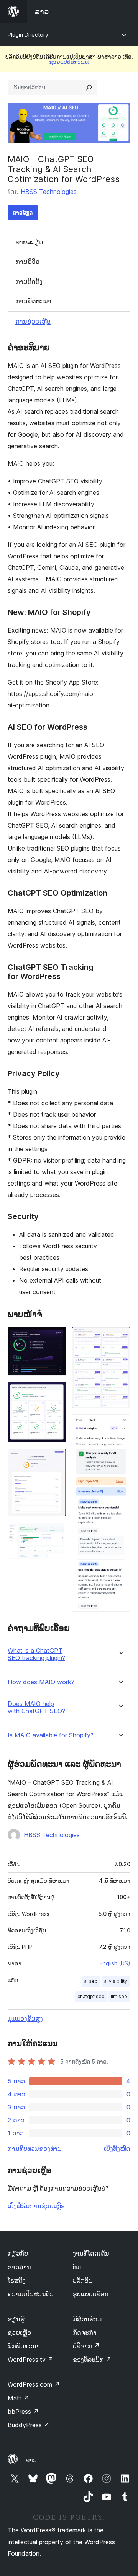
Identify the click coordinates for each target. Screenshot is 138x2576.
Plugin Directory (28, 35)
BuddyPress (29, 2425)
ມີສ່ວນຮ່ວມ (87, 2319)
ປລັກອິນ (83, 2280)
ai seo (91, 1981)
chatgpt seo (91, 1996)
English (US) (115, 1963)
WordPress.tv (30, 2360)
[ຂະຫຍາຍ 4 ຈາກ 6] (56, 1532)
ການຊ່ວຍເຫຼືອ (33, 321)
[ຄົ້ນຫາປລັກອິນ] (89, 88)
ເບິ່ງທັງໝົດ (117, 2148)
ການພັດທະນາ (34, 301)
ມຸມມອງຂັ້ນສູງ (25, 2018)
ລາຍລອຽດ (30, 242)
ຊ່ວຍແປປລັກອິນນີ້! (69, 62)
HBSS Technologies (49, 192)
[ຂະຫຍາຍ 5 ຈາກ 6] (120, 1337)
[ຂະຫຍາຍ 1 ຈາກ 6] (56, 1337)
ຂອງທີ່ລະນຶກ (92, 2360)
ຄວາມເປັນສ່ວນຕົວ (31, 2294)
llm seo (119, 1996)
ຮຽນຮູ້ (16, 2319)
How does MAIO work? (41, 1682)
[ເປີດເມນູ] (126, 11)
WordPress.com (34, 2384)
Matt (18, 2398)
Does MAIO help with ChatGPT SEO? (36, 1708)
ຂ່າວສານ (19, 2267)
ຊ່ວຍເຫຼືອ (19, 2332)
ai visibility (116, 1981)
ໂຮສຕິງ (17, 2280)
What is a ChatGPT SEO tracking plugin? (36, 1654)
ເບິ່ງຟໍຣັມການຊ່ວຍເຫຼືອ (36, 2206)
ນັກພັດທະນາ (24, 2346)
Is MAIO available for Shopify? (51, 1735)
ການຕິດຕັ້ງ (29, 281)
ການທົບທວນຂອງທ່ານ (35, 2148)
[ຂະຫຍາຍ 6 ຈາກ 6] (120, 1425)
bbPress (23, 2412)
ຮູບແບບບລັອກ (91, 2294)
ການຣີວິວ (28, 262)
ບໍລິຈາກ (86, 2346)
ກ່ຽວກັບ (18, 2253)
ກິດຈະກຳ (85, 2332)
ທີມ (77, 2267)
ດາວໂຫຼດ (23, 212)
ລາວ (31, 2460)
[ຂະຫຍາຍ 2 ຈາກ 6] (56, 1392)
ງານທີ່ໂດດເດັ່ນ (91, 2253)
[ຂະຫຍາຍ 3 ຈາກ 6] (56, 1459)
